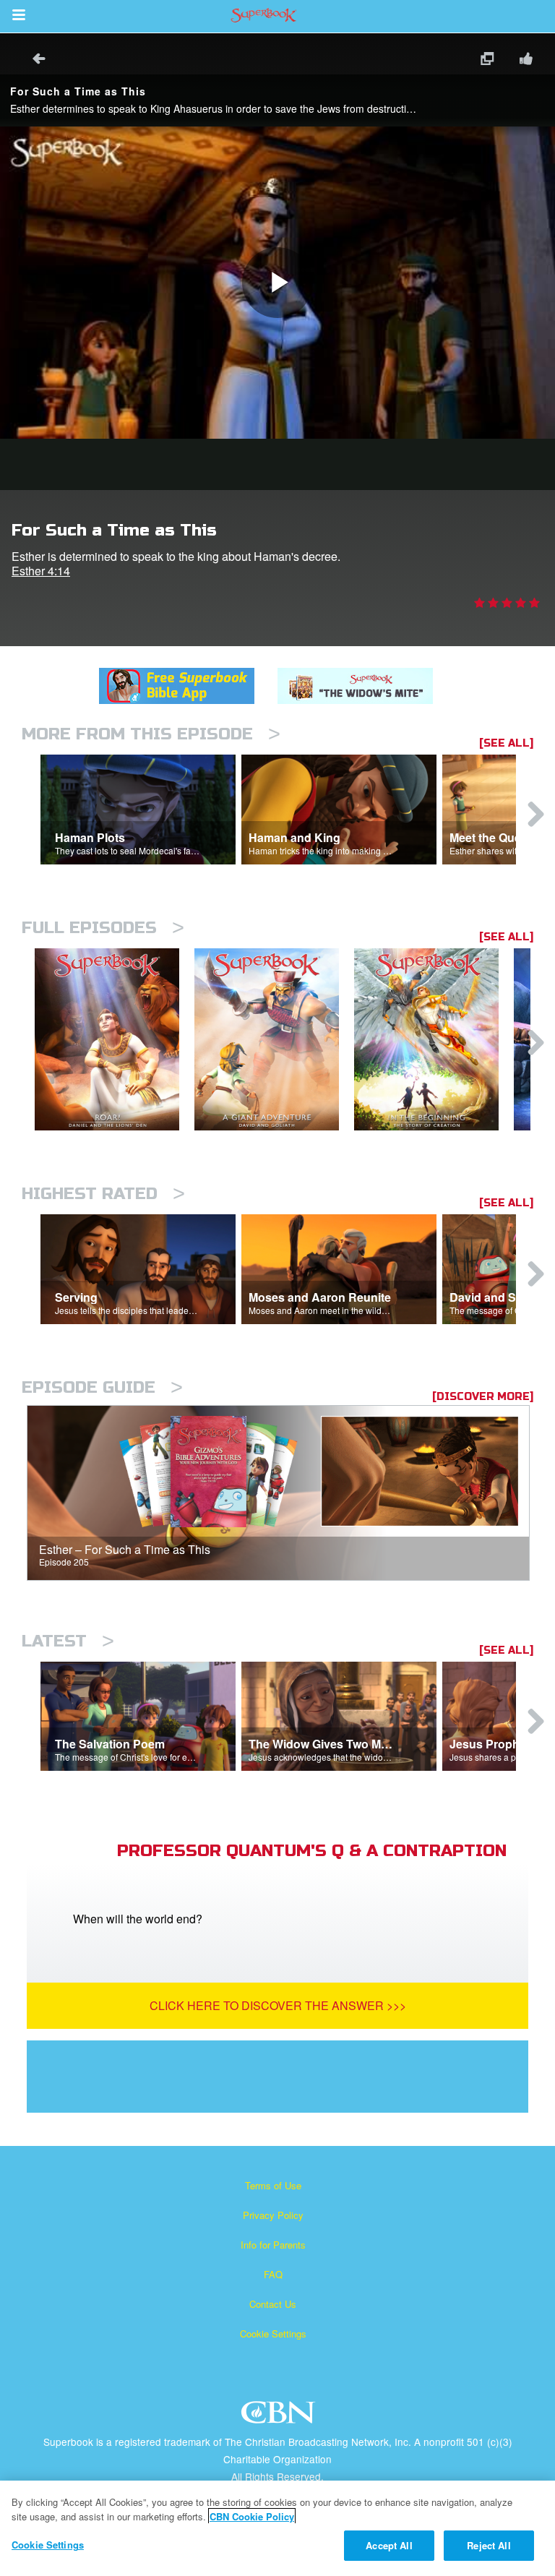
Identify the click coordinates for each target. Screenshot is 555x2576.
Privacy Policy (273, 2215)
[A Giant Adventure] (274, 1040)
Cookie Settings (273, 2334)
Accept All (389, 2545)
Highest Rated (103, 1194)
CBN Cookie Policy (252, 2516)
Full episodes (103, 928)
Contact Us (273, 2304)
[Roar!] (115, 1040)
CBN (280, 2417)
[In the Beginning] (434, 1040)
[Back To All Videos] (34, 60)
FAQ (273, 2274)
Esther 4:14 (41, 571)
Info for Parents (273, 2245)
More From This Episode (151, 734)
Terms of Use (273, 2185)
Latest (68, 1641)
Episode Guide (102, 1387)
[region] (277, 2528)
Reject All (489, 2545)
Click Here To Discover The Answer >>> (278, 2005)
